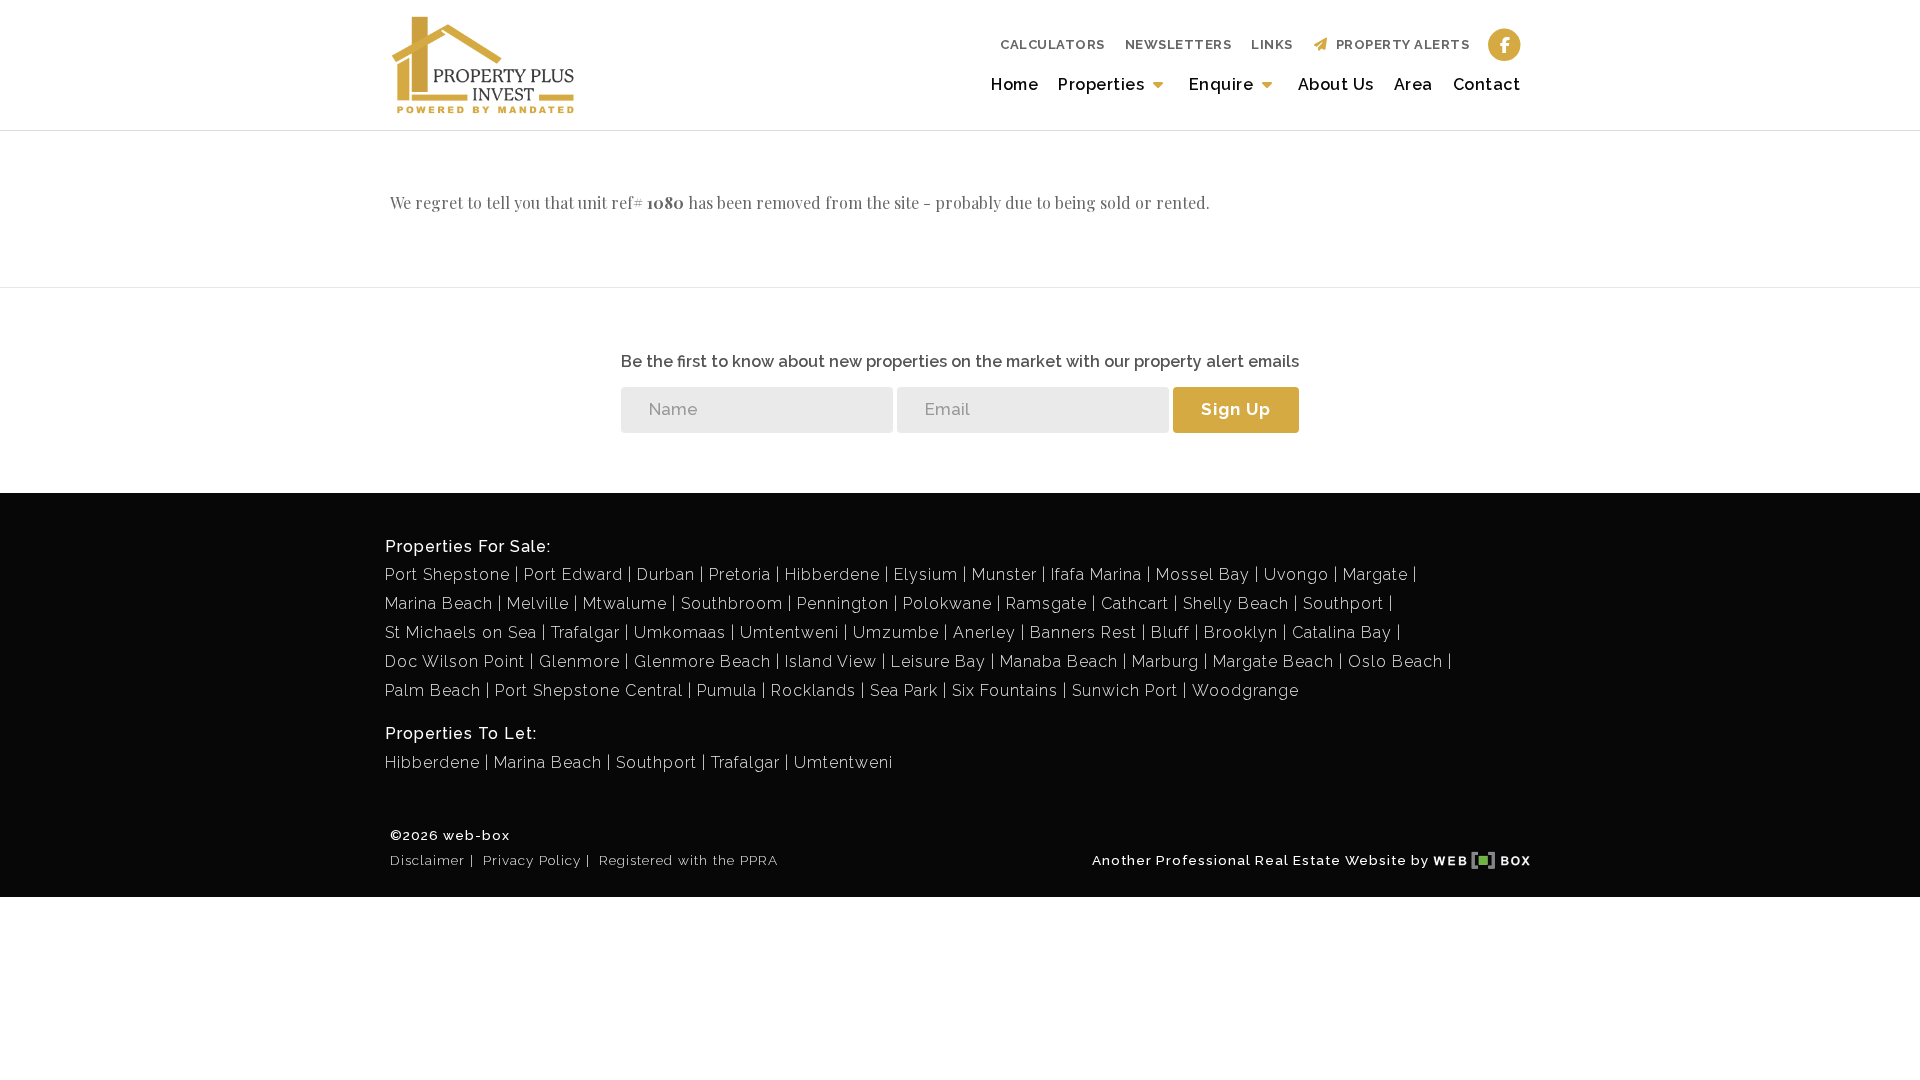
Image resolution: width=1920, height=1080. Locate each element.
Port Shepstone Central (589, 690)
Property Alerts (1399, 44)
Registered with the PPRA (688, 860)
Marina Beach (439, 603)
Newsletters (1178, 44)
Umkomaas (680, 632)
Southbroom (732, 603)
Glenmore (579, 661)
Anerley (984, 632)
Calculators (1052, 44)
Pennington (843, 603)
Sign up (1236, 409)
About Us (1336, 84)
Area (1413, 84)
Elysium (926, 574)
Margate (1375, 574)
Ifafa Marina (1096, 574)
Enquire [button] (1223, 84)
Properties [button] (1103, 84)
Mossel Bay (1203, 574)
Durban (666, 574)
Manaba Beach (1059, 661)
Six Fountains (1005, 690)
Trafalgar (585, 632)
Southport (1343, 603)
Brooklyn (1241, 632)
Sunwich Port (1125, 690)
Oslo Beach (1395, 661)
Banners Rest (1083, 632)
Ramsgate (1046, 603)
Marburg (1165, 661)
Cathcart (1135, 603)
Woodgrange (1245, 690)
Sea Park (904, 690)
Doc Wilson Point (455, 661)
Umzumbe (896, 632)
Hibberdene (832, 574)
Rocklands (813, 690)
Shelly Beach (1236, 603)
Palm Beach (433, 690)
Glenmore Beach (702, 661)
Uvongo (1296, 574)
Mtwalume (625, 603)
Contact (1487, 84)
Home (1014, 84)
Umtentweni (789, 632)
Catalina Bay (1342, 632)
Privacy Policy (532, 860)
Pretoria (740, 574)
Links (1272, 44)
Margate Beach (1273, 661)
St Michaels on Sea (461, 632)
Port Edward (573, 574)
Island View (831, 661)
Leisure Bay (938, 661)
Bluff (1170, 632)
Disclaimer (427, 860)
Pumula (727, 690)
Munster (1004, 574)
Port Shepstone (447, 574)
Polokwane (947, 603)
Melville (538, 603)
